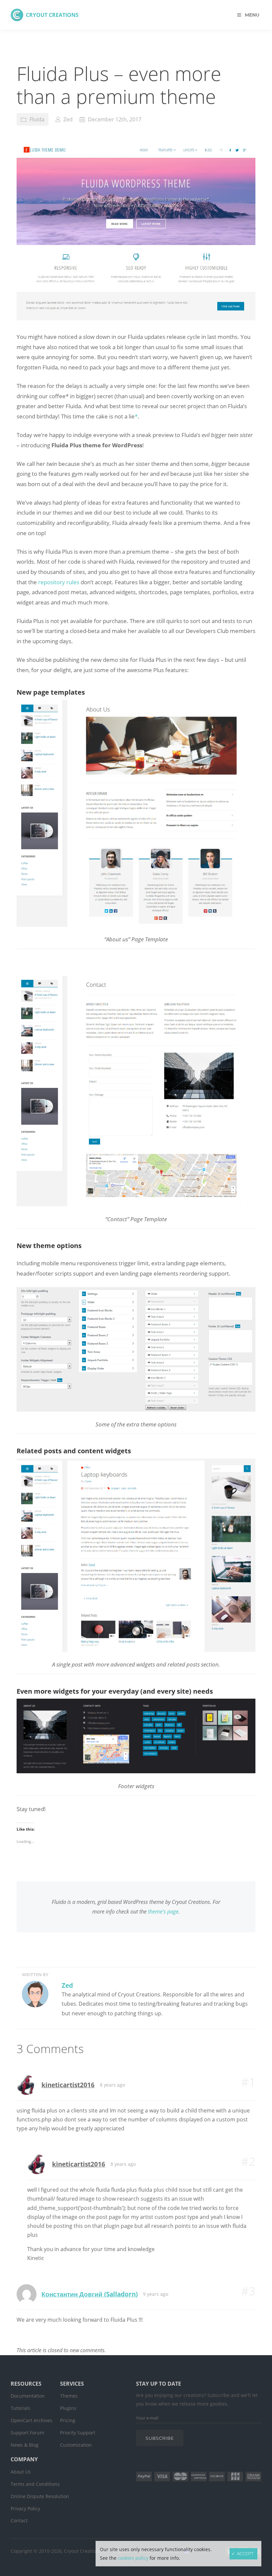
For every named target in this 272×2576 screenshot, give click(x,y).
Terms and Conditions (35, 2484)
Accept (245, 2554)
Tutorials (20, 2408)
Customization (76, 2445)
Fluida (37, 119)
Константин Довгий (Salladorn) (90, 2294)
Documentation (28, 2396)
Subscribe (160, 2438)
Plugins (68, 2408)
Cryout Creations (52, 15)
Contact (19, 2520)
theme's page (163, 1912)
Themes (69, 2396)
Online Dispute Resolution (40, 2496)
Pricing (68, 2420)
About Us (21, 2472)
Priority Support (78, 2433)
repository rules (59, 582)
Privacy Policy (25, 2509)
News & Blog (25, 2445)
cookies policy (133, 2558)
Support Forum (27, 2433)
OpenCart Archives (32, 2420)
